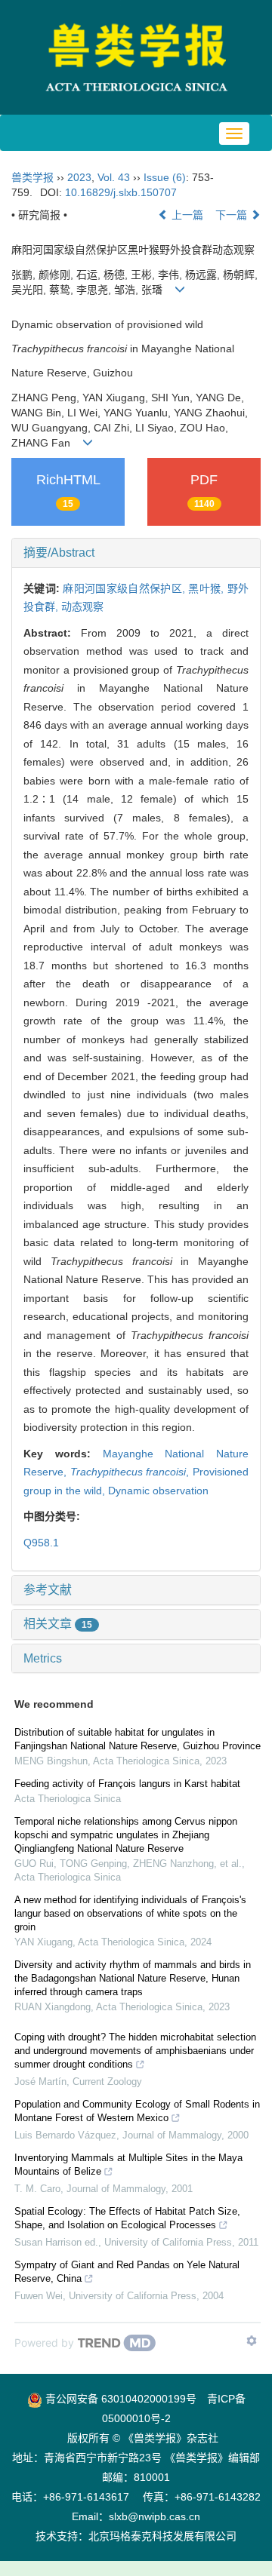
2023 (79, 177)
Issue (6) (165, 177)
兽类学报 (32, 177)
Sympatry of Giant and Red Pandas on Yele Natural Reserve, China (127, 2272)
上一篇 (186, 215)
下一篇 (233, 215)
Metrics (43, 1658)
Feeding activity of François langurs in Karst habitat (127, 1784)
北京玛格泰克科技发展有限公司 (162, 2536)
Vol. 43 (114, 177)
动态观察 (82, 606)
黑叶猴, (207, 588)
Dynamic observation (158, 1491)
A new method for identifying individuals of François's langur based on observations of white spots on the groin (130, 1913)
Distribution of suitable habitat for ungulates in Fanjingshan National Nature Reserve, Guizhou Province (138, 1739)
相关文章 (58, 1624)
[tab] (136, 553)
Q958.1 (41, 1543)
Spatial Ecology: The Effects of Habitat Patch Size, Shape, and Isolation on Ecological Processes (127, 2218)
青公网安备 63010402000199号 (119, 2399)
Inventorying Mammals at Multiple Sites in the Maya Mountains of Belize (128, 2165)
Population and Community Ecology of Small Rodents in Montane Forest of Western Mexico (137, 2111)
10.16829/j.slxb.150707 (121, 192)
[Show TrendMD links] (252, 2341)
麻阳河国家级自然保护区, (125, 588)
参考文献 (48, 1590)
